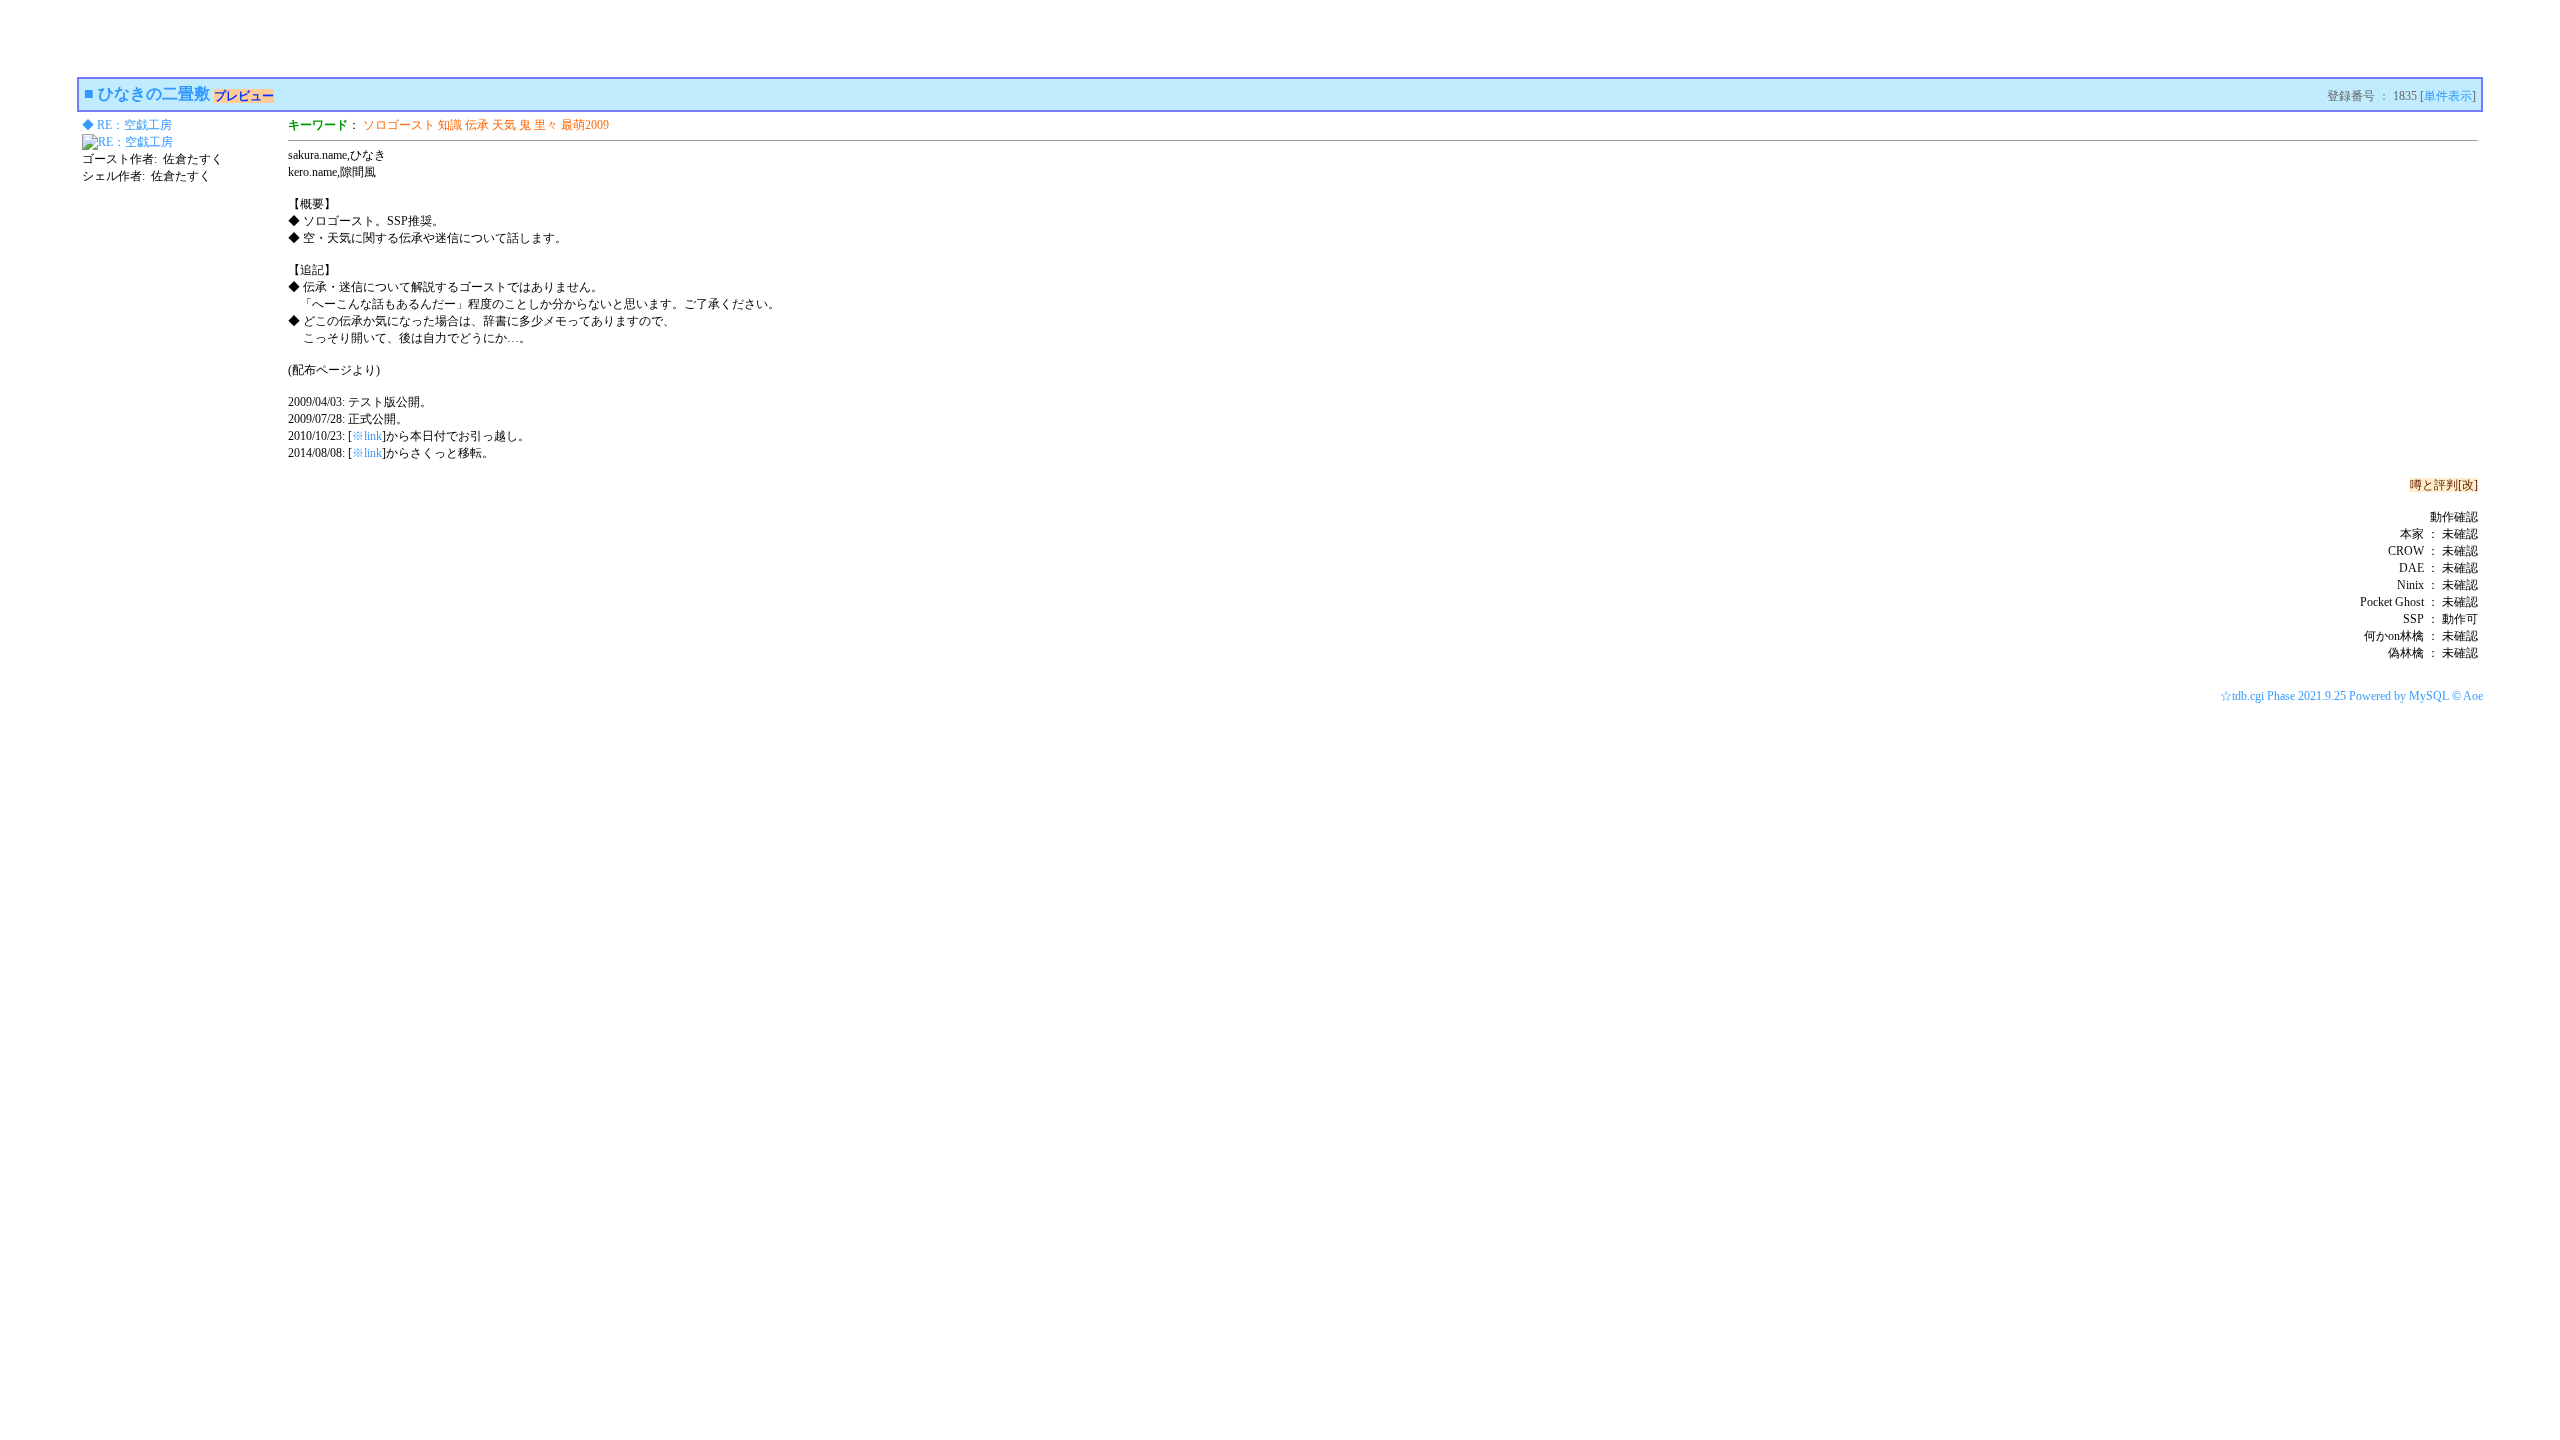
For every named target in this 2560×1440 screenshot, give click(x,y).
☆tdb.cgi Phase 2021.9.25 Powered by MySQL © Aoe (2351, 696)
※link (367, 436)
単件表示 (2448, 96)
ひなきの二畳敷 (154, 93)
